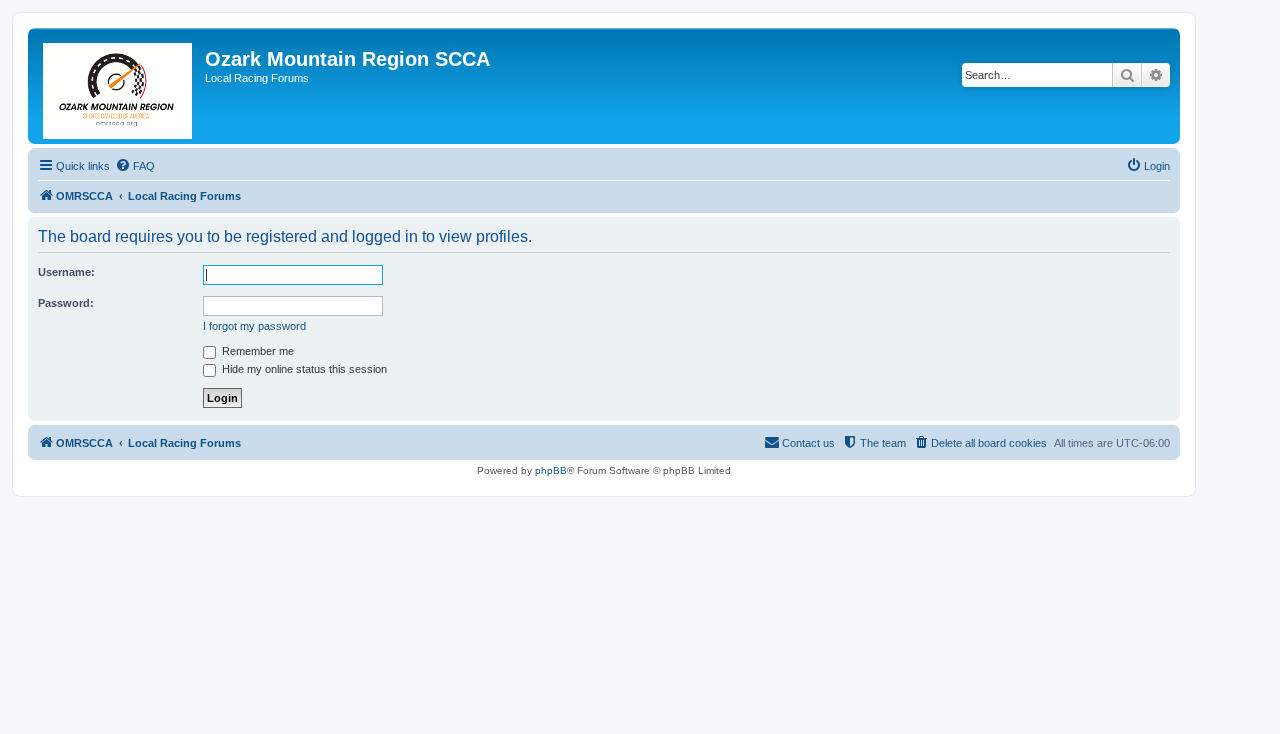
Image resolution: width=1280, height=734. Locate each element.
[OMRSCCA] (119, 86)
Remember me (256, 351)
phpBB (551, 470)
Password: (66, 303)
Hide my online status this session (303, 369)
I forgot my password (254, 326)
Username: (66, 272)
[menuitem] (135, 166)
